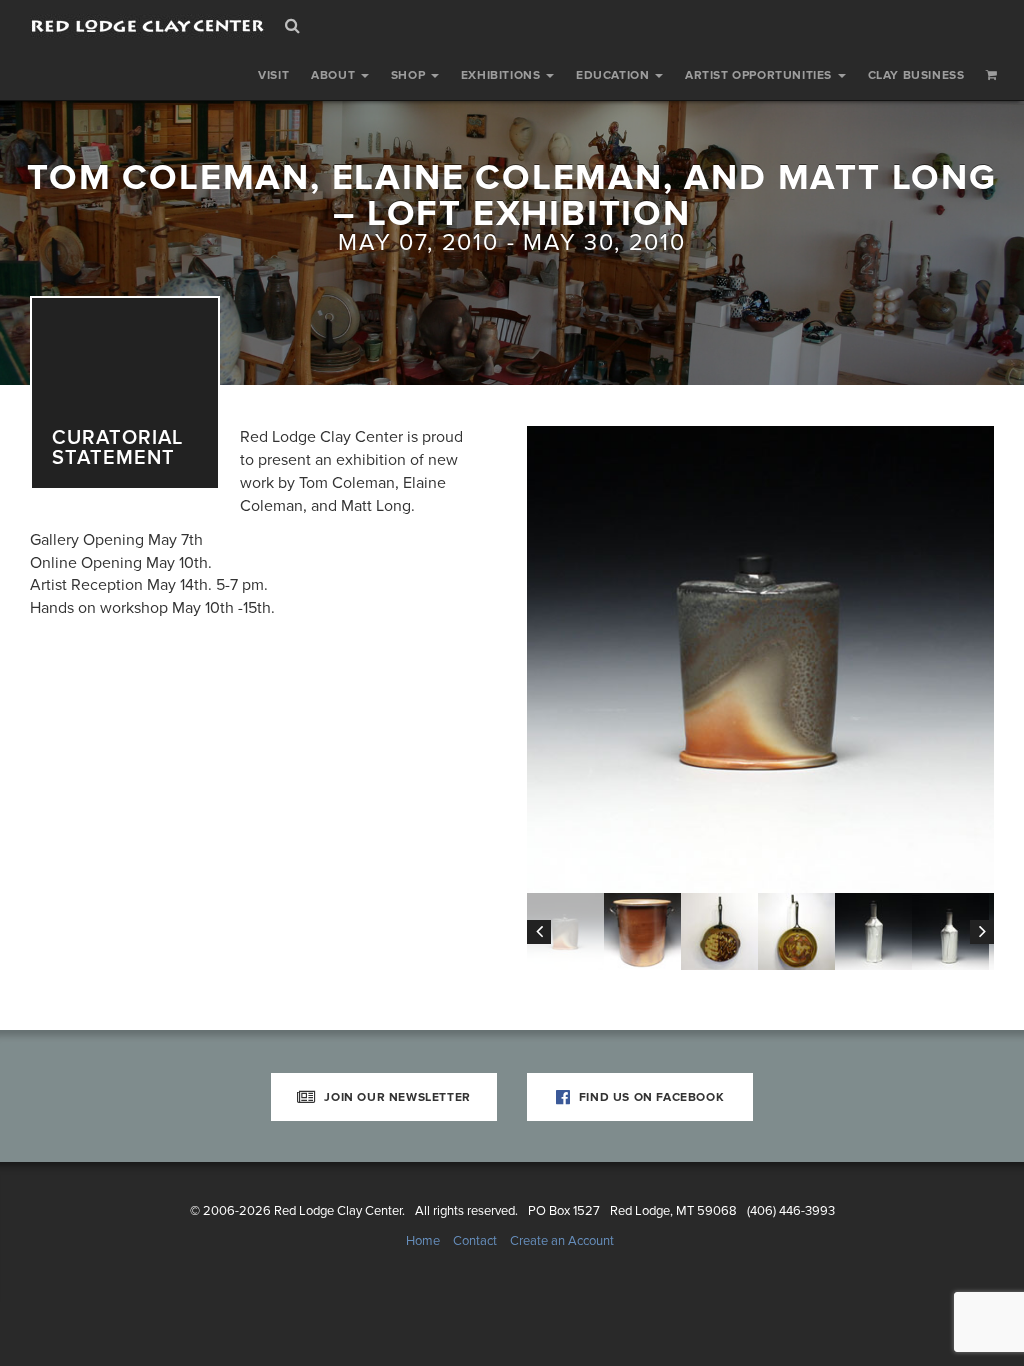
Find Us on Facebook (649, 1097)
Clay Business (916, 75)
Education (614, 75)
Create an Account (562, 1241)
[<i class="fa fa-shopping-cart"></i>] (992, 75)
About (335, 75)
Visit (273, 75)
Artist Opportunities (760, 75)
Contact (475, 1241)
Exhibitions (502, 75)
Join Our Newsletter (396, 1097)
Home (423, 1241)
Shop (410, 75)
